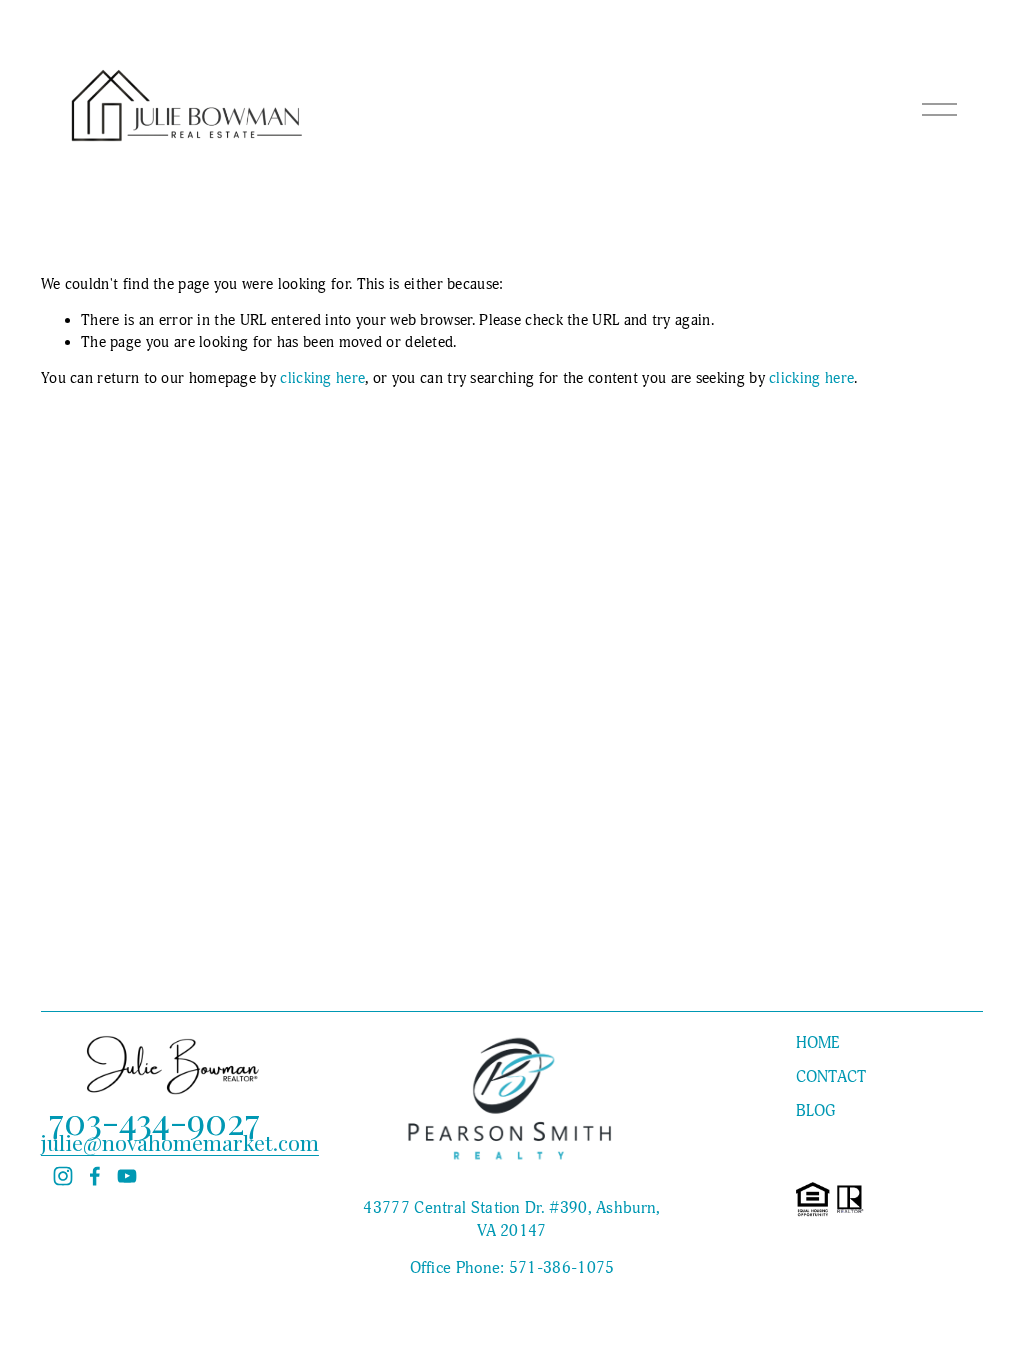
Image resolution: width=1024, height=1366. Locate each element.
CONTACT (831, 1077)
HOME (818, 1043)
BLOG (816, 1111)
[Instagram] (63, 1176)
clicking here (322, 378)
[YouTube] (127, 1176)
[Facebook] (95, 1176)
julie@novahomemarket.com (180, 1142)
